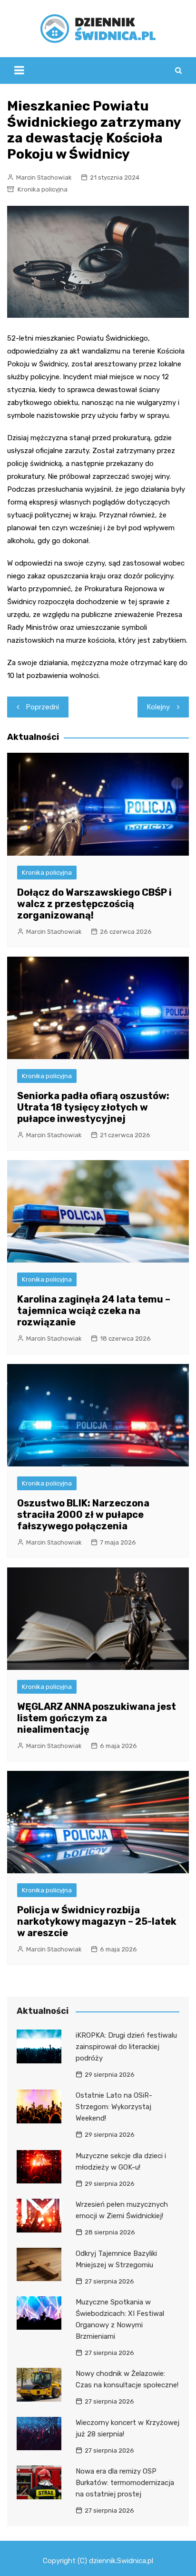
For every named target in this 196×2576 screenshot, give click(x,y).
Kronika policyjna (43, 189)
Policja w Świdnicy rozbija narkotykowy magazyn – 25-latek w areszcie (97, 1921)
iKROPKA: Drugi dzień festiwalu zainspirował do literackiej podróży (126, 2047)
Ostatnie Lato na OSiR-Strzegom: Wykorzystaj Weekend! (114, 2107)
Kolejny (158, 707)
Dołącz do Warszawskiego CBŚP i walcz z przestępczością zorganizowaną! (94, 904)
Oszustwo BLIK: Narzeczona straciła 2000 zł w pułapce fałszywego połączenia (83, 1515)
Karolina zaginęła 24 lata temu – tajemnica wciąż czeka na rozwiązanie (94, 1311)
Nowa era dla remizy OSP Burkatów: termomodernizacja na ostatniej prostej (125, 2483)
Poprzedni (43, 707)
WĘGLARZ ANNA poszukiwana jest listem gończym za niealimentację (97, 1718)
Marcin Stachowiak (44, 177)
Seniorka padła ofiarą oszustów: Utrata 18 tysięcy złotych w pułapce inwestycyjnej (93, 1107)
